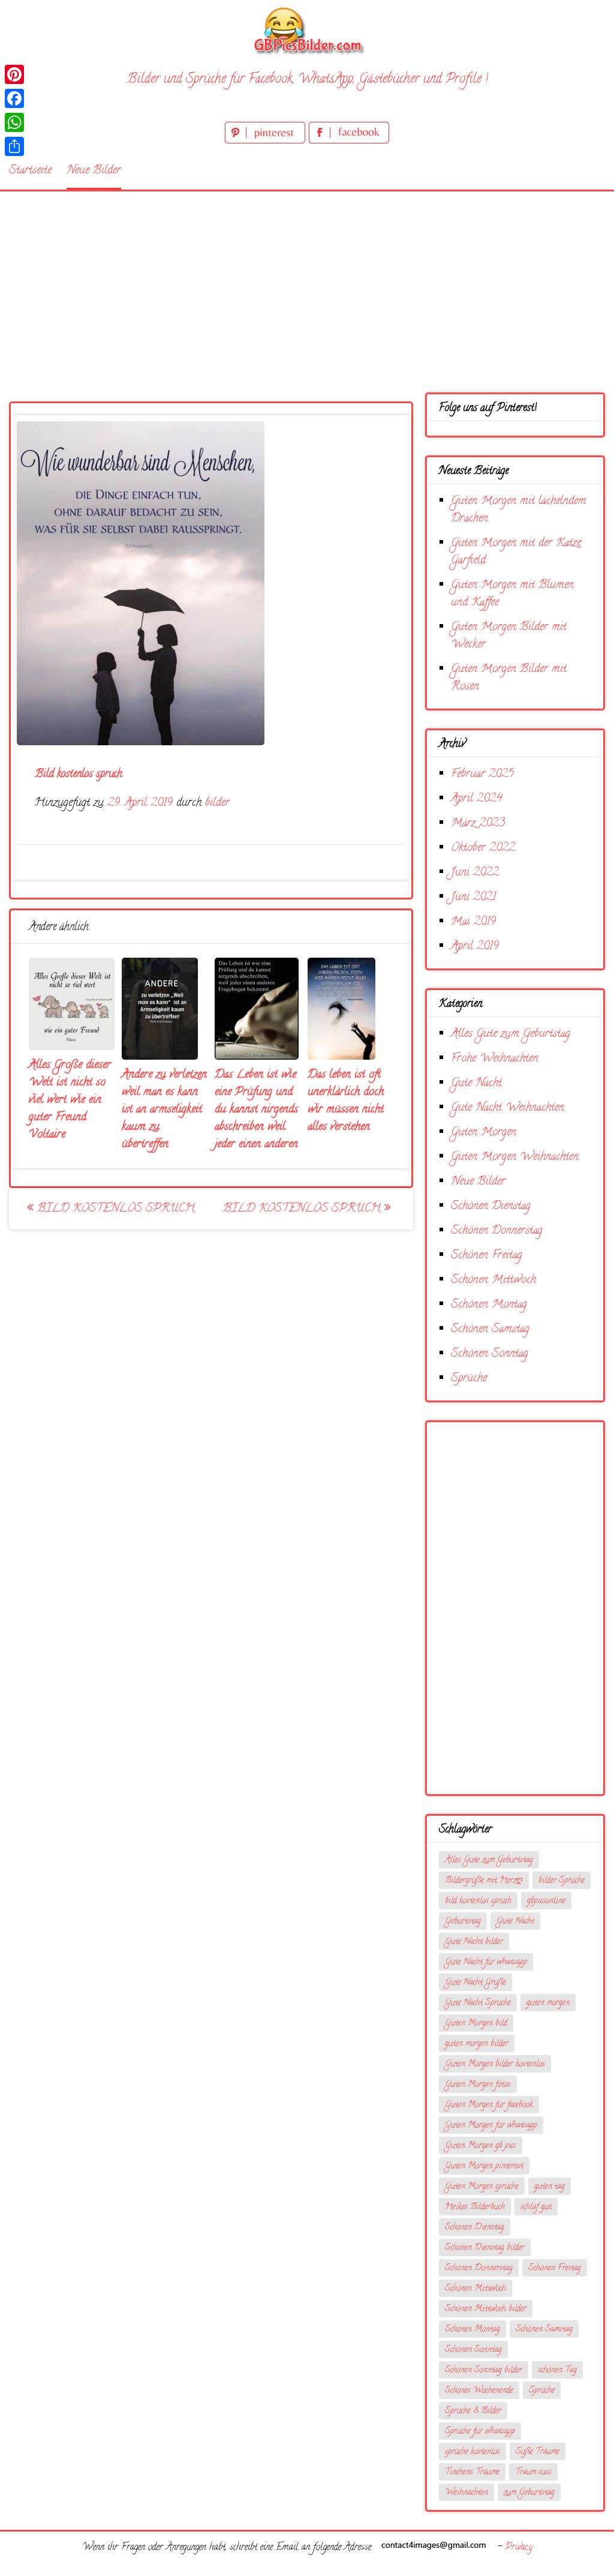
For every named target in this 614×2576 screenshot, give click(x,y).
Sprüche (469, 1379)
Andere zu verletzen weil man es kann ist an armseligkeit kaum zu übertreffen (164, 1110)
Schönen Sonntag (490, 1354)
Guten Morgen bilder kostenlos (495, 2064)
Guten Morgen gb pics (481, 2146)
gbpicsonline (546, 1901)
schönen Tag (557, 2370)
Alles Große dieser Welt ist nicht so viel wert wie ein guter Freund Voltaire (70, 1100)
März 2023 (478, 824)
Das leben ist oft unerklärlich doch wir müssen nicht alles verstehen (346, 1101)
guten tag (550, 2187)
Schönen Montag (489, 1305)
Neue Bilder (94, 171)
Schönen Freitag (487, 1256)
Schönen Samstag (490, 1329)
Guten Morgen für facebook (489, 2105)
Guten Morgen (484, 1133)
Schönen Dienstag (491, 1206)
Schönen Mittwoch (493, 1280)
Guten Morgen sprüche (482, 2187)
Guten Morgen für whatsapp (491, 2126)
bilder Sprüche (562, 1881)
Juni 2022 (475, 873)
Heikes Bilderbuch (475, 2207)
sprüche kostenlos (472, 2452)
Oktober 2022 (483, 848)
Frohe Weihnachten (495, 1059)
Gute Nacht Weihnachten (508, 1108)
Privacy (519, 2548)
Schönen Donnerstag (497, 1231)
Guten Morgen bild (476, 2024)
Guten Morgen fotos (478, 2085)
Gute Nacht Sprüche (478, 2003)
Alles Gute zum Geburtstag (511, 1034)
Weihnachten (466, 2493)
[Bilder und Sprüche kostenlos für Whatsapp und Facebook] (307, 30)
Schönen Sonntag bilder (484, 2370)
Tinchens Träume (472, 2472)
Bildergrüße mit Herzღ (484, 1881)
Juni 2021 (473, 897)
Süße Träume (538, 2452)
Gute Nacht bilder (474, 1942)
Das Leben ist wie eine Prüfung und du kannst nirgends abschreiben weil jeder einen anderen (256, 1110)
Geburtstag (463, 1922)
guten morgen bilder (477, 2044)
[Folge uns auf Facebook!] (349, 141)
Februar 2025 (482, 774)
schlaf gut (536, 2207)
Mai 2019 (473, 922)
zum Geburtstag (529, 2493)
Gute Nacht (476, 1083)
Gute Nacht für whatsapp (486, 1962)
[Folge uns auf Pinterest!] (267, 141)
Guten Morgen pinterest (484, 2166)
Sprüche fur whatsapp (480, 2432)
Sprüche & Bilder (473, 2411)
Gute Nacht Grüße (475, 1983)
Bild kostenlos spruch (114, 1209)
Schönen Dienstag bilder (485, 2248)
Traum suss (533, 2472)
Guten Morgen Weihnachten (515, 1157)
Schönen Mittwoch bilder (486, 2309)
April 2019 (475, 947)
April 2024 (477, 799)
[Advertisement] (307, 281)
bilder (217, 803)
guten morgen (548, 2003)
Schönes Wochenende (479, 2391)
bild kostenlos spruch (478, 1901)
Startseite (30, 171)
